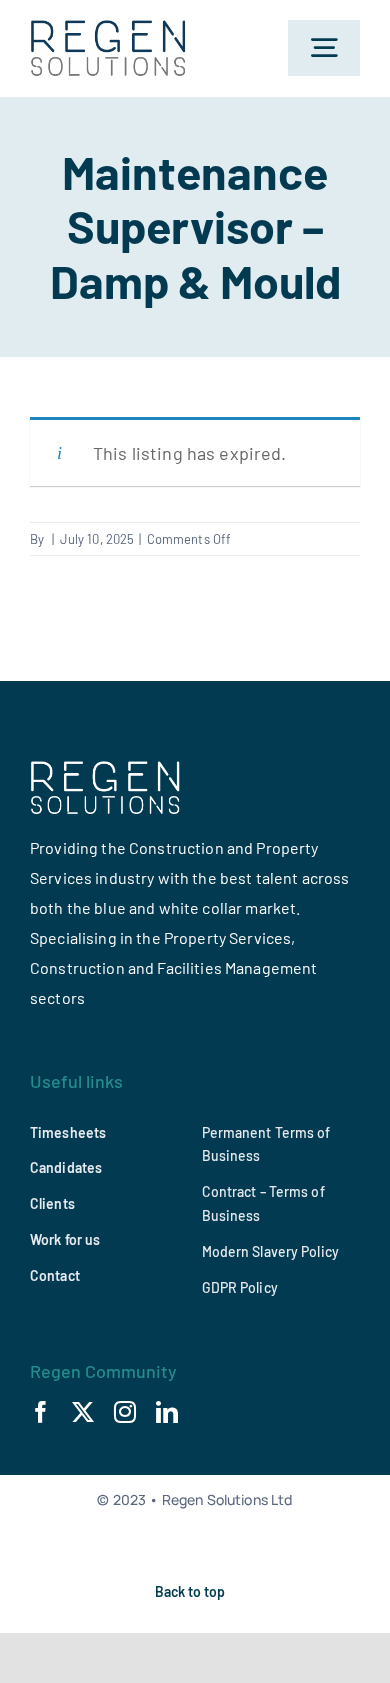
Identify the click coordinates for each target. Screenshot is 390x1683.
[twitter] (83, 1412)
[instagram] (125, 1412)
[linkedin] (167, 1412)
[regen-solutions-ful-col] (109, 29)
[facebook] (41, 1412)
